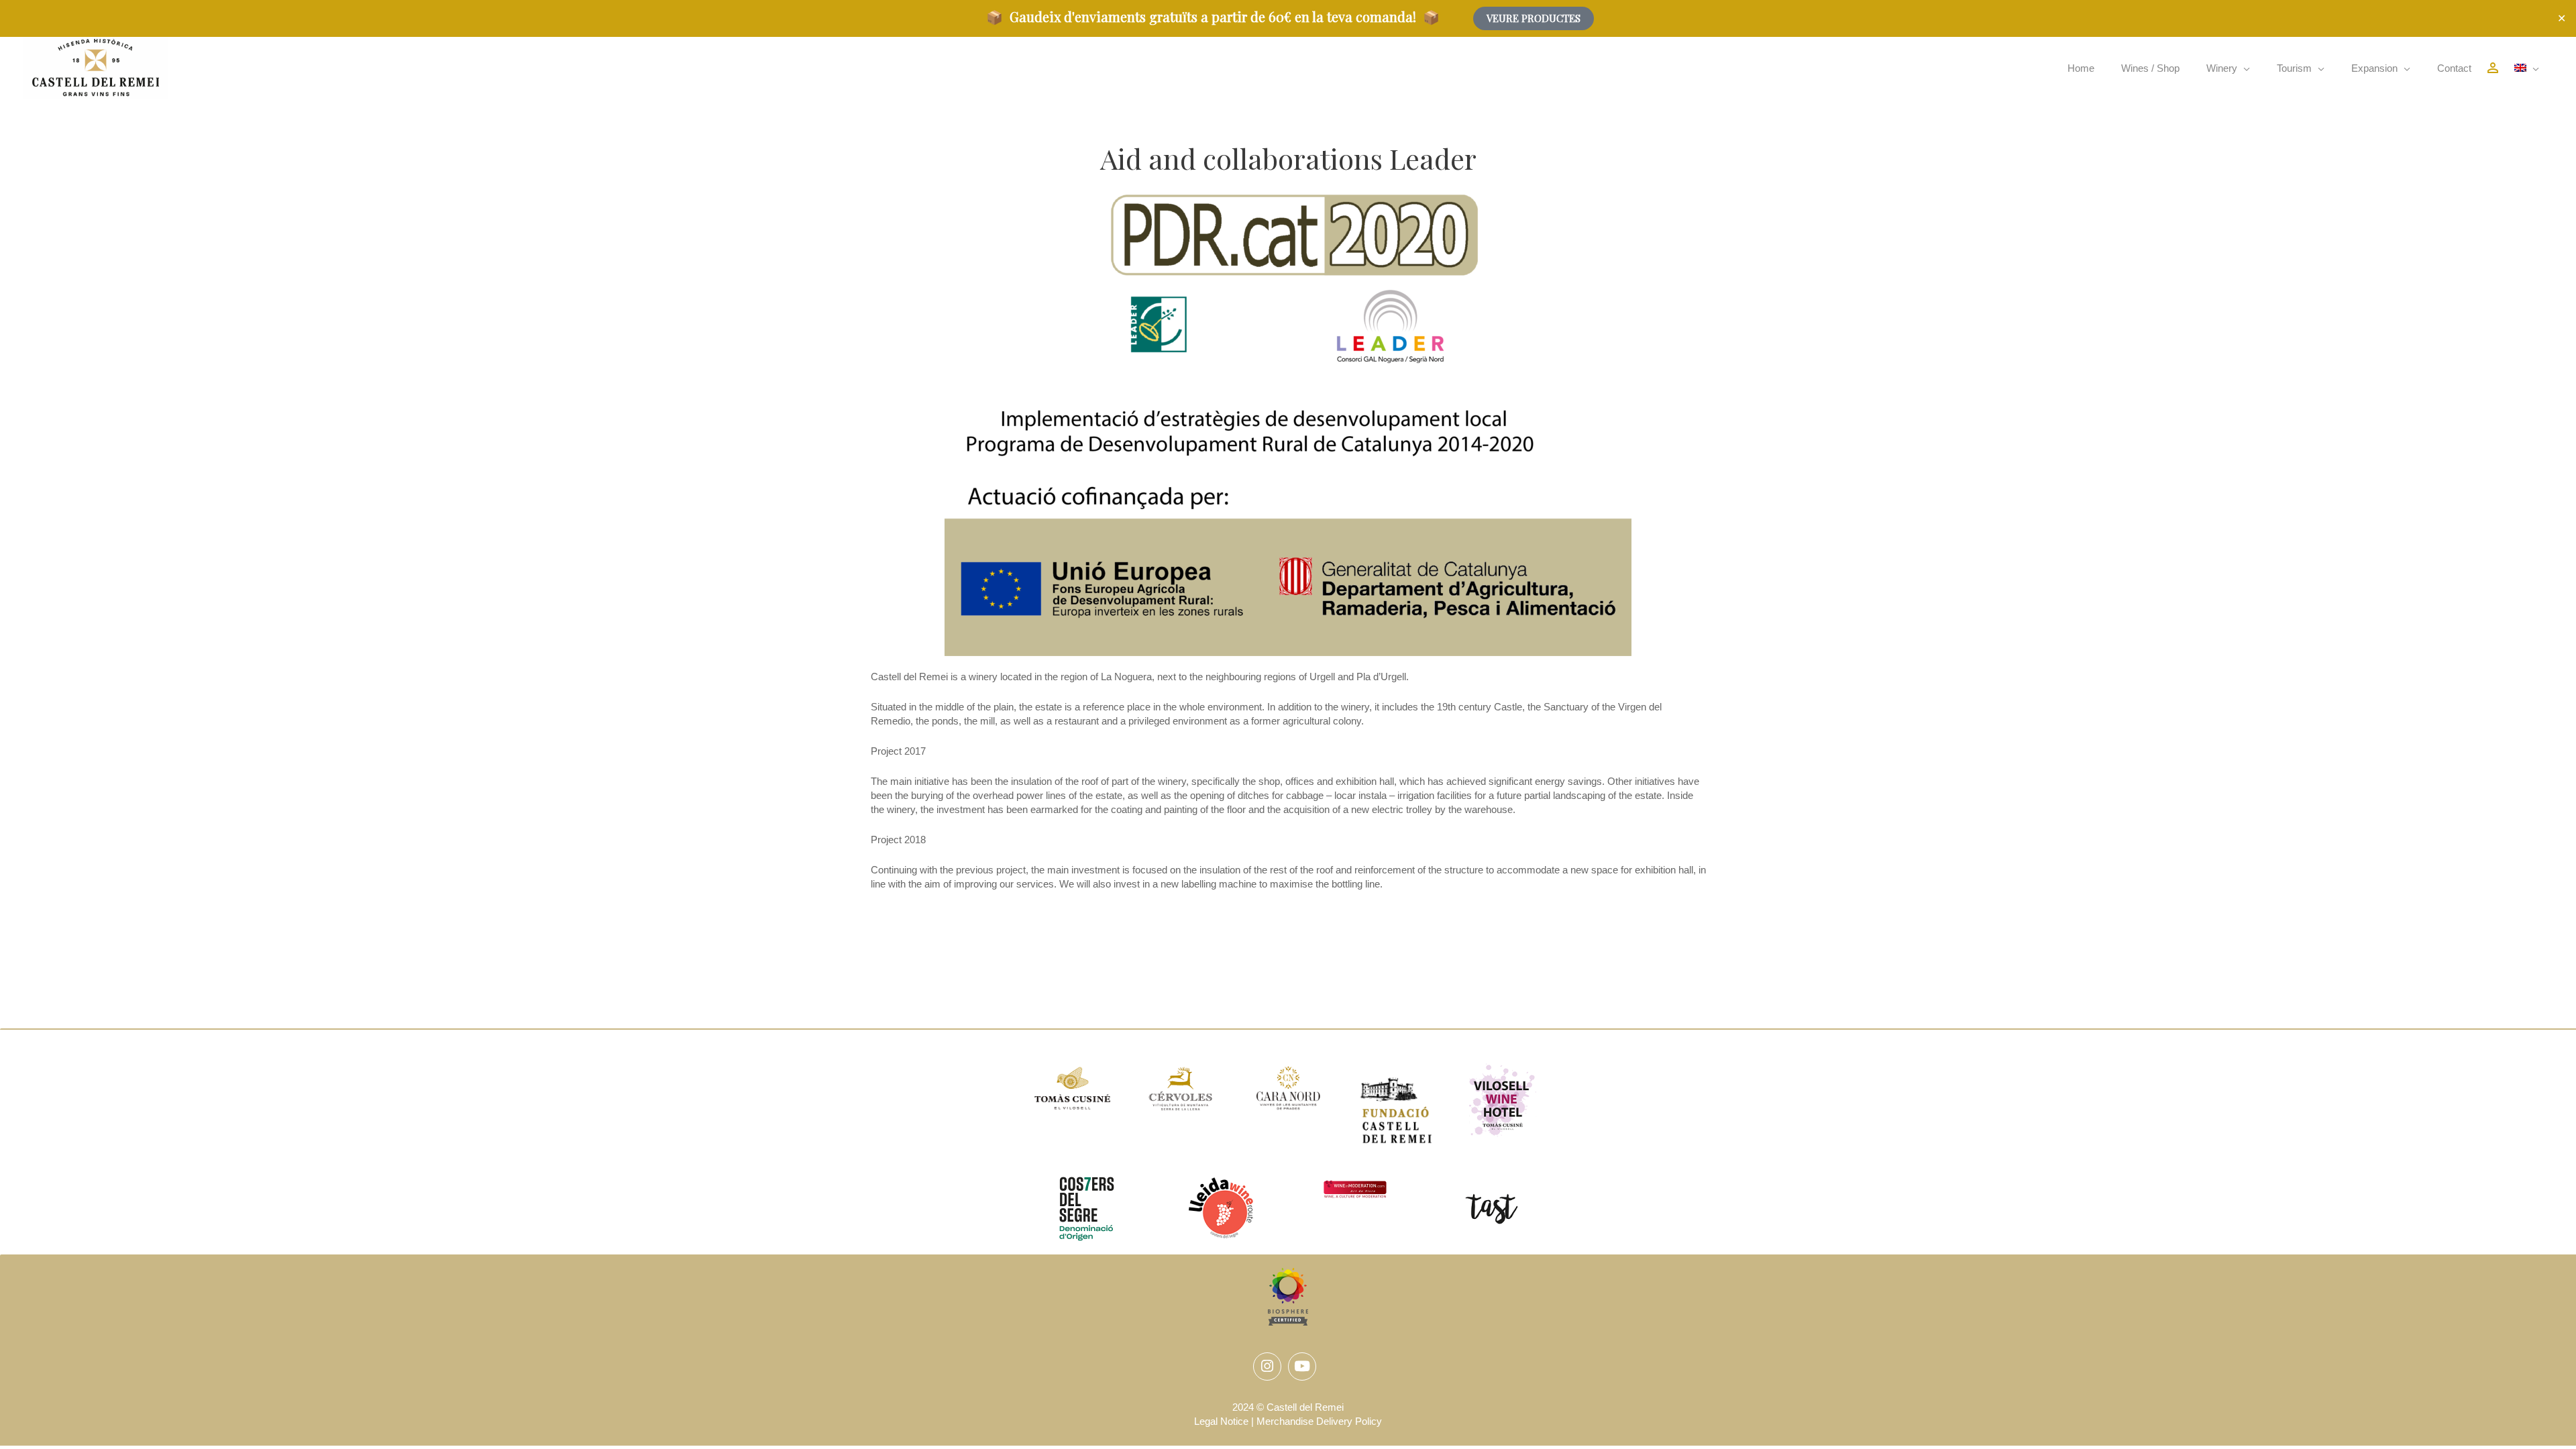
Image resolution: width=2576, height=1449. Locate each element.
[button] (2228, 68)
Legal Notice (1221, 1421)
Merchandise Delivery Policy (1319, 1421)
